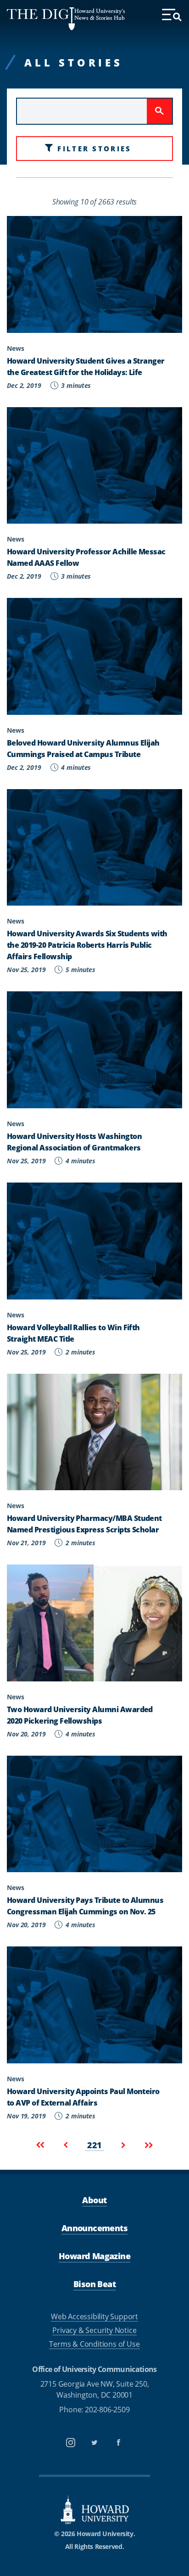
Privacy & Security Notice (94, 2330)
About (94, 2200)
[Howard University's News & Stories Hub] (41, 19)
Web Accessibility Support (94, 2316)
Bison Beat (94, 2284)
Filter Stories (94, 148)
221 (95, 2145)
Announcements (94, 2228)
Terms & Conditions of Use (94, 2344)
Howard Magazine (94, 2256)
